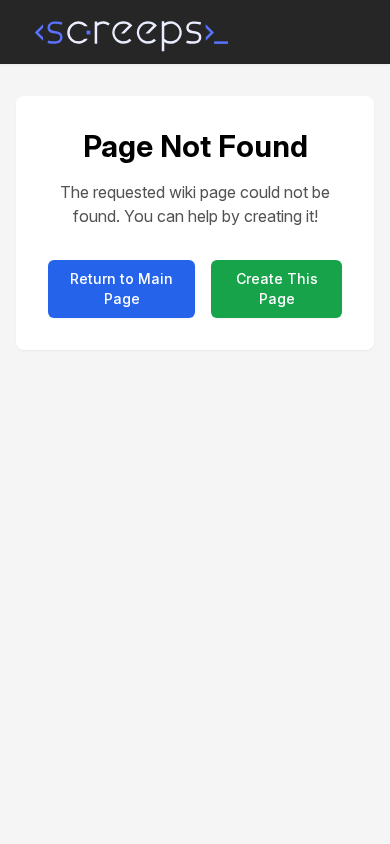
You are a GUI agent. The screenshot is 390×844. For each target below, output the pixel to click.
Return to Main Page (121, 288)
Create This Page (277, 288)
